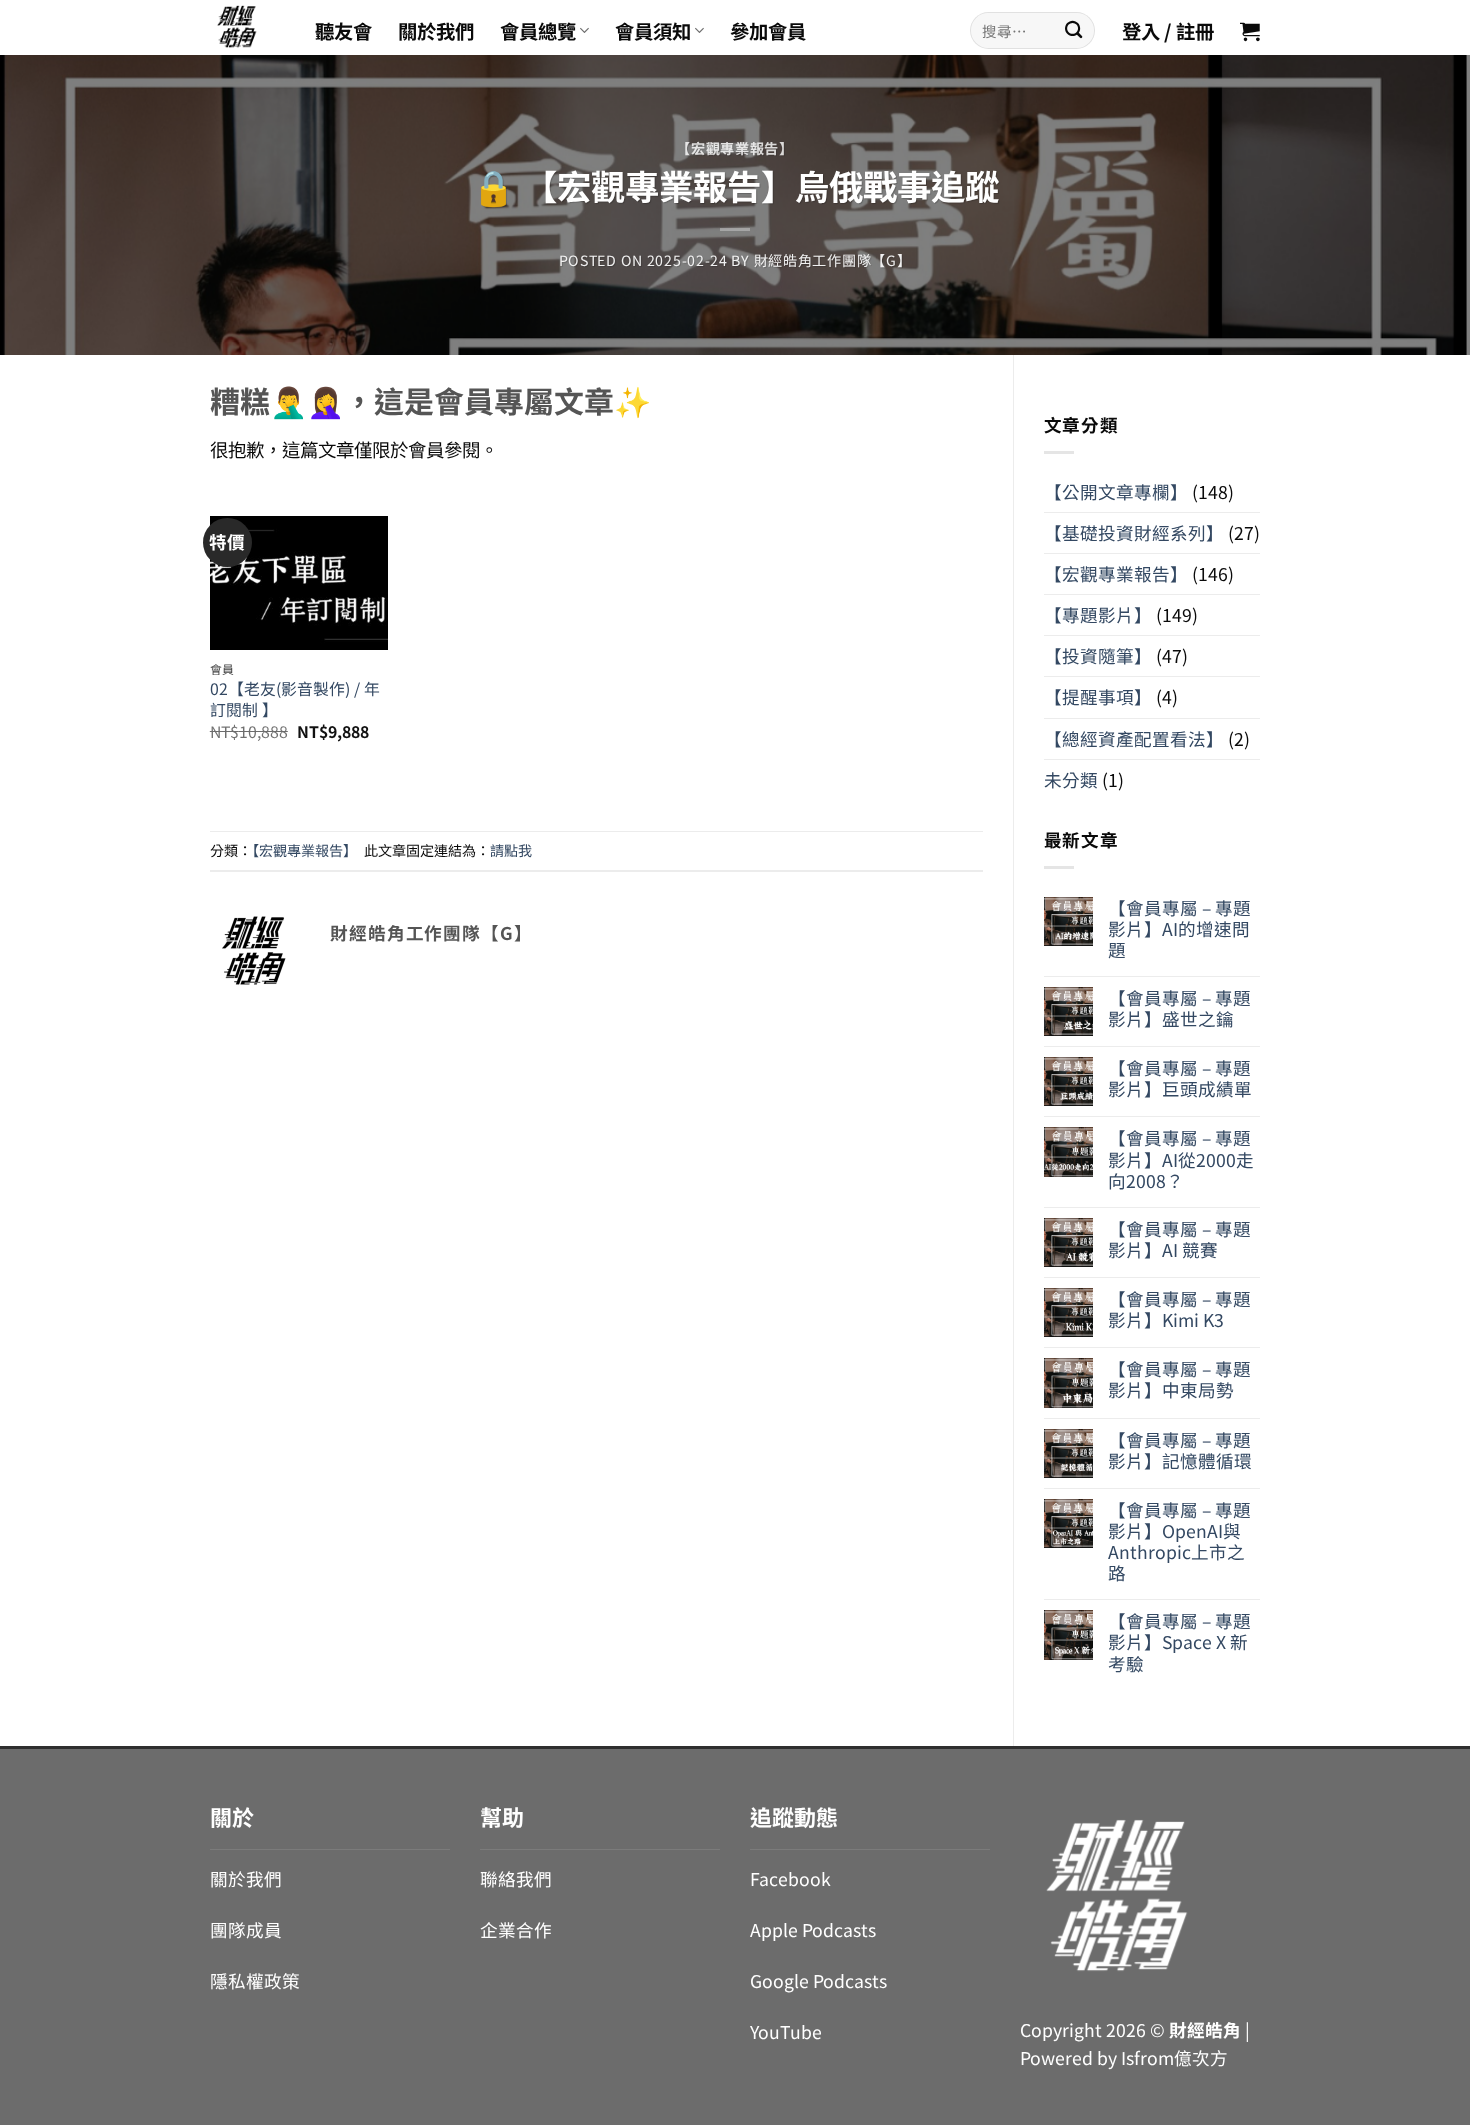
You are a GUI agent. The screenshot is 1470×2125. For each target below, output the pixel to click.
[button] (1250, 31)
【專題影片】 (1098, 614)
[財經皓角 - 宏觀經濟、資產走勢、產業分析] (247, 27)
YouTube (786, 2031)
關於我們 (436, 31)
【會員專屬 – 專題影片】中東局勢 (1179, 1379)
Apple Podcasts (813, 1929)
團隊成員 (246, 1929)
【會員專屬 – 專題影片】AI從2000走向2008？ (1181, 1158)
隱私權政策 (255, 1980)
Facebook (790, 1878)
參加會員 (768, 31)
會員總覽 (538, 31)
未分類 (1071, 779)
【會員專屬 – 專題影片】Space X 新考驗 (1179, 1641)
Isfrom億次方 (1174, 2057)
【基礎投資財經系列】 (1134, 532)
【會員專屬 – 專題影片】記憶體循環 (1180, 1450)
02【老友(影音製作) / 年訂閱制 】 (295, 699)
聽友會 (343, 31)
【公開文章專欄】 (1116, 491)
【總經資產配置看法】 (1134, 738)
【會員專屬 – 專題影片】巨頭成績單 (1180, 1078)
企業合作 (516, 1929)
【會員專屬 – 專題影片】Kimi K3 (1179, 1309)
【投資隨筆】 (1098, 655)
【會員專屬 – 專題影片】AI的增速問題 (1179, 928)
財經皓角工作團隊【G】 (833, 260)
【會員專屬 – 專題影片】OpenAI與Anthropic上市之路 (1179, 1541)
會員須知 (653, 31)
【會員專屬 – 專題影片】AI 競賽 (1179, 1239)
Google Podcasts (818, 1980)
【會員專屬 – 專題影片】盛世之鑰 (1179, 1008)
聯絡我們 (516, 1878)
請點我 (511, 850)
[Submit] (1073, 30)
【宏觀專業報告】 (735, 148)
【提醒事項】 (1098, 696)
